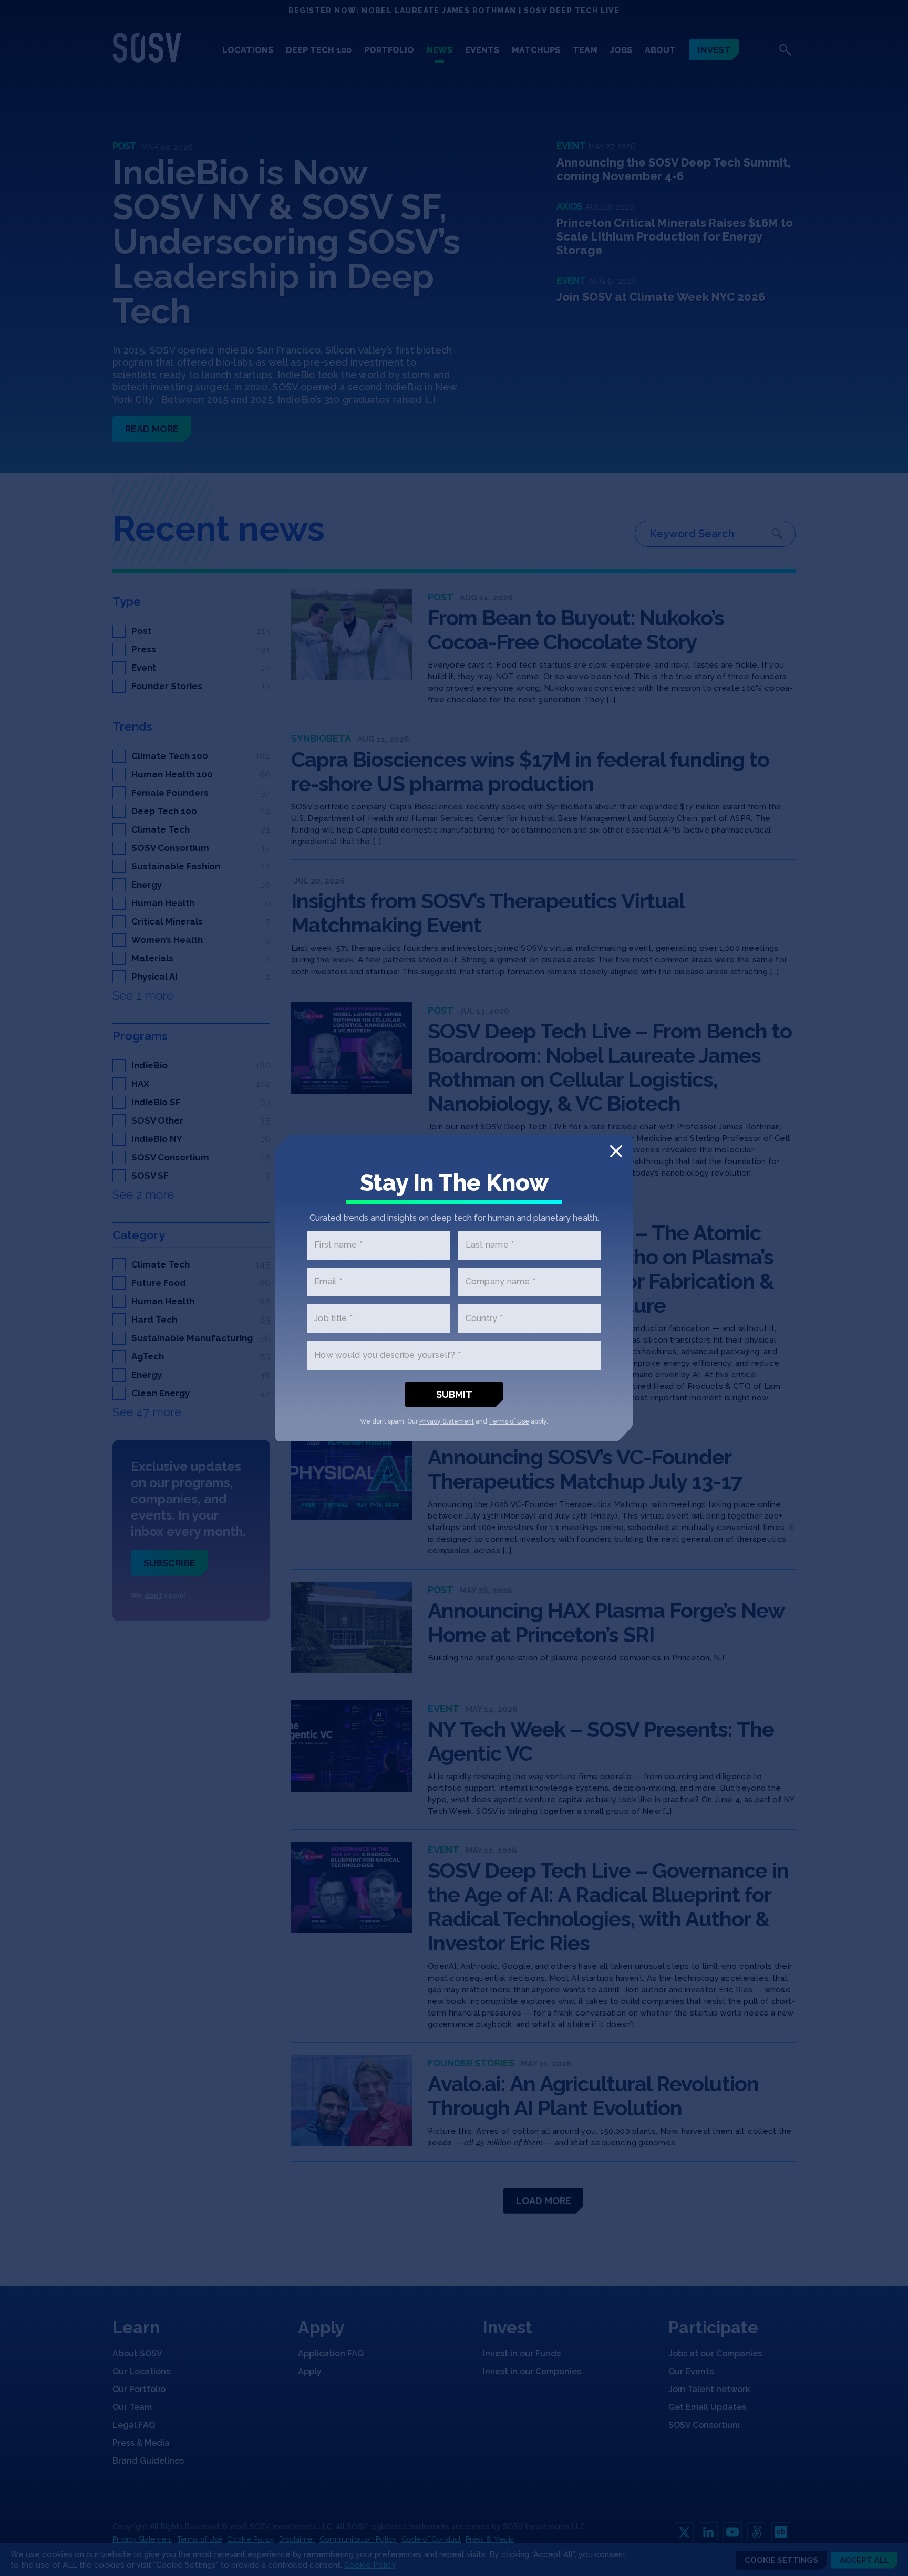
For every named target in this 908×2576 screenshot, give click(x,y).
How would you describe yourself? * (388, 1355)
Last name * (490, 1245)
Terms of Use (509, 1421)
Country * (484, 1319)
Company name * (501, 1282)
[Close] (616, 1151)
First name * (338, 1245)
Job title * (333, 1319)
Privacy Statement (447, 1421)
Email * (328, 1282)
